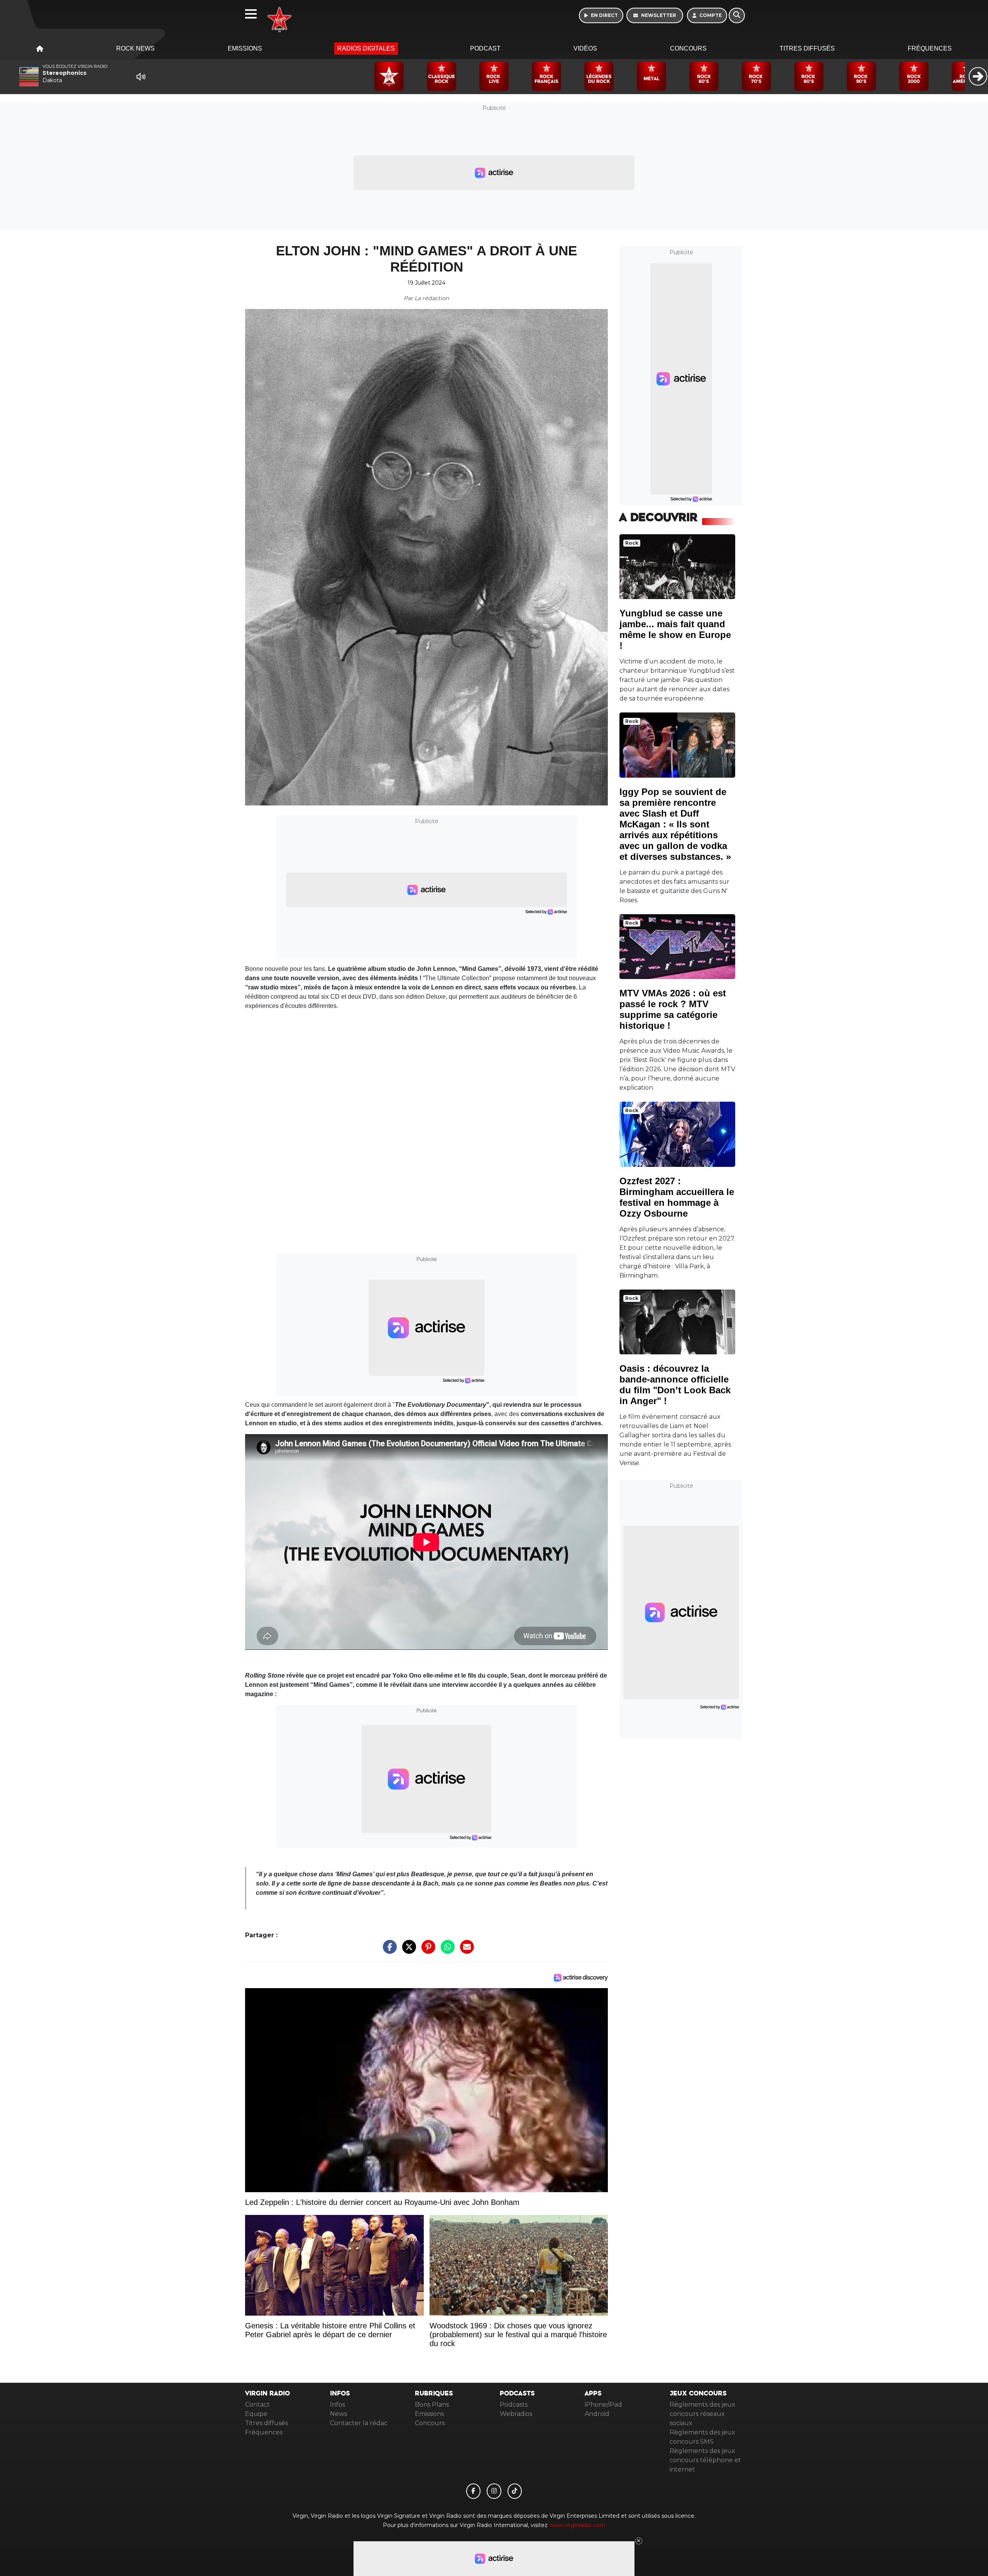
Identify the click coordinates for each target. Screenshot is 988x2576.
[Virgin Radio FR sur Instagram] (494, 2491)
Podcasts (514, 2405)
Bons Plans (432, 2405)
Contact (257, 2405)
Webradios (516, 2414)
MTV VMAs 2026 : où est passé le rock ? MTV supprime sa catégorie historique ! (673, 1009)
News (338, 2414)
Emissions (245, 48)
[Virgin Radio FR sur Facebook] (474, 2491)
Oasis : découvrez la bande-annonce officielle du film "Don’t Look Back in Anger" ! (675, 1385)
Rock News (135, 48)
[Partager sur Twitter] (407, 1951)
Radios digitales (366, 48)
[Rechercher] (737, 15)
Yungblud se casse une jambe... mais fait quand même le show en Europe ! (675, 629)
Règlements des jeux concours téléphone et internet (705, 2460)
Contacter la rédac (359, 2423)
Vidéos (585, 48)
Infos (338, 2405)
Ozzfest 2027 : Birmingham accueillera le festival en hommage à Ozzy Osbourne (677, 1197)
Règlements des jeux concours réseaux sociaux (702, 2414)
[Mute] (141, 77)
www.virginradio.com (577, 2525)
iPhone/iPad (603, 2405)
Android (597, 2414)
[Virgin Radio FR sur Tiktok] (515, 2491)
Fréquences (930, 48)
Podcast (485, 48)
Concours (688, 48)
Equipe (256, 2414)
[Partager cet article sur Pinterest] (426, 1951)
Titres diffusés (807, 48)
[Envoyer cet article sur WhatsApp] (446, 1951)
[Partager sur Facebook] (388, 1951)
